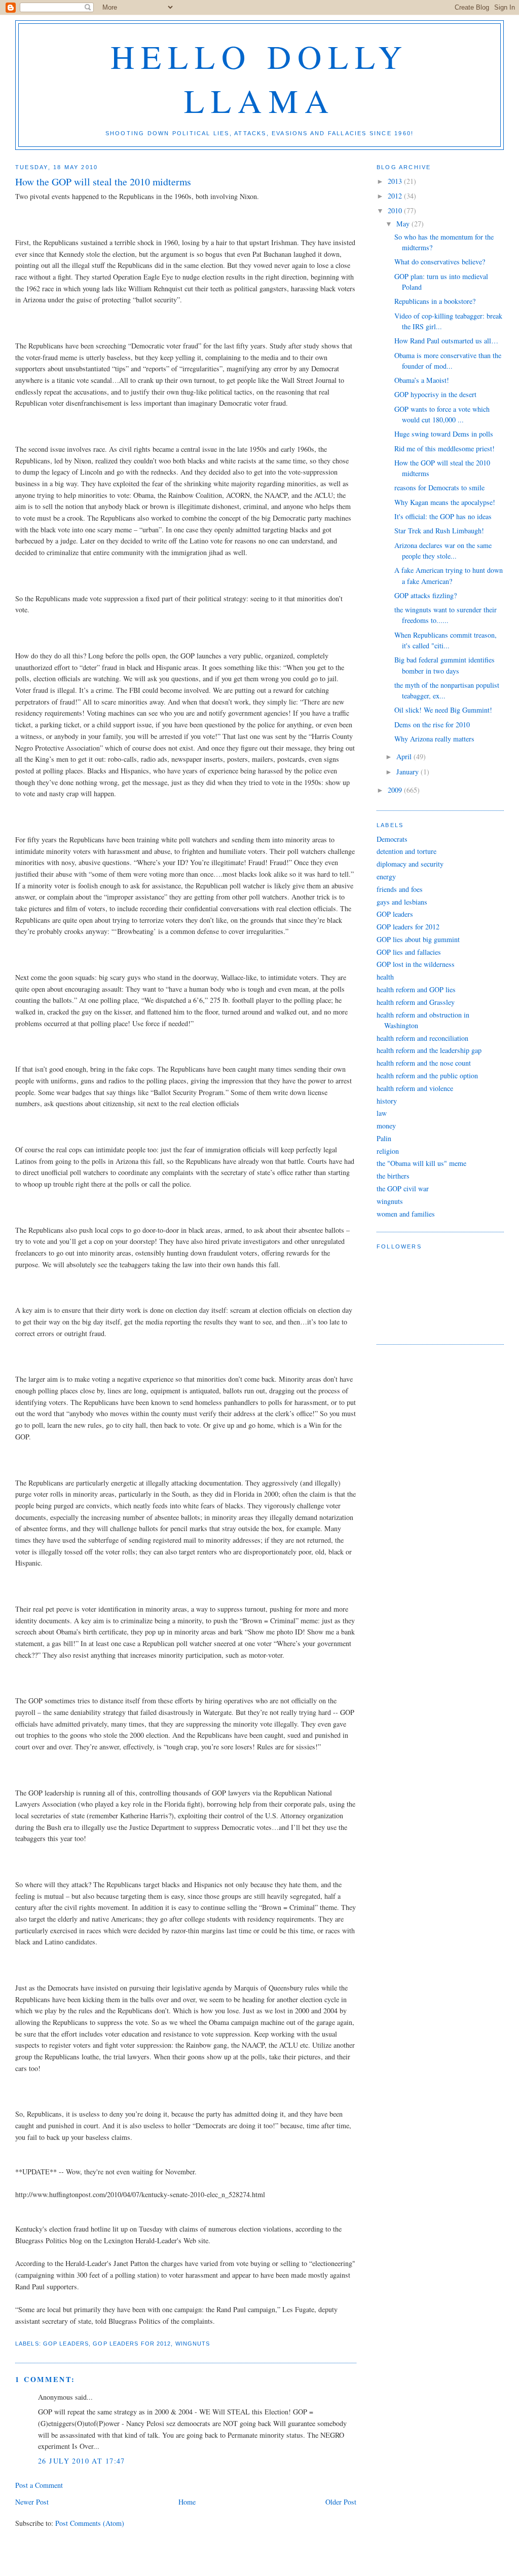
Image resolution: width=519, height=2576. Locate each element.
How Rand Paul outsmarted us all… (446, 341)
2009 (396, 790)
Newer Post (32, 2502)
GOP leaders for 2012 (132, 2344)
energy (386, 876)
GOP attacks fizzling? (425, 595)
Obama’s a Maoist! (422, 380)
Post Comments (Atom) (90, 2523)
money (386, 1126)
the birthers (393, 1176)
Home (187, 2502)
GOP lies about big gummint (418, 939)
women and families (406, 1214)
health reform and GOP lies (416, 989)
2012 (396, 196)
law (382, 1113)
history (387, 1101)
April (405, 756)
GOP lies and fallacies (409, 952)
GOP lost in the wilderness (416, 964)
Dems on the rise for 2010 (432, 725)
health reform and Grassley (416, 1002)
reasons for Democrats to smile (439, 487)
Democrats (392, 839)
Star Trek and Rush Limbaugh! (439, 531)
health (385, 977)
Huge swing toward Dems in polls (444, 434)
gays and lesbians (402, 902)
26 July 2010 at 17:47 (82, 2461)
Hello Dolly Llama (259, 78)
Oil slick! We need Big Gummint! (443, 710)
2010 (396, 210)
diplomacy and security (410, 864)
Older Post (341, 2502)
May (404, 224)
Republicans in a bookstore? (435, 301)
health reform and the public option (427, 1076)
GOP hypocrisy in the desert (435, 394)
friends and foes (400, 889)
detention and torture (406, 851)
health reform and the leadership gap (429, 1050)
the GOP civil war (403, 1188)
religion (388, 1151)
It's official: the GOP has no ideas (443, 516)
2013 (396, 181)
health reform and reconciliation (422, 1038)
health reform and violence (415, 1088)
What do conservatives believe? (440, 262)
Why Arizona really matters (434, 739)
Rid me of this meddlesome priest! (444, 448)
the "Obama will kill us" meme (421, 1163)
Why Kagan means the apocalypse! (445, 502)
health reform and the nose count (424, 1063)
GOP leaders (66, 2344)
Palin (384, 1138)
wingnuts (193, 2344)
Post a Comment (39, 2485)
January (409, 772)
